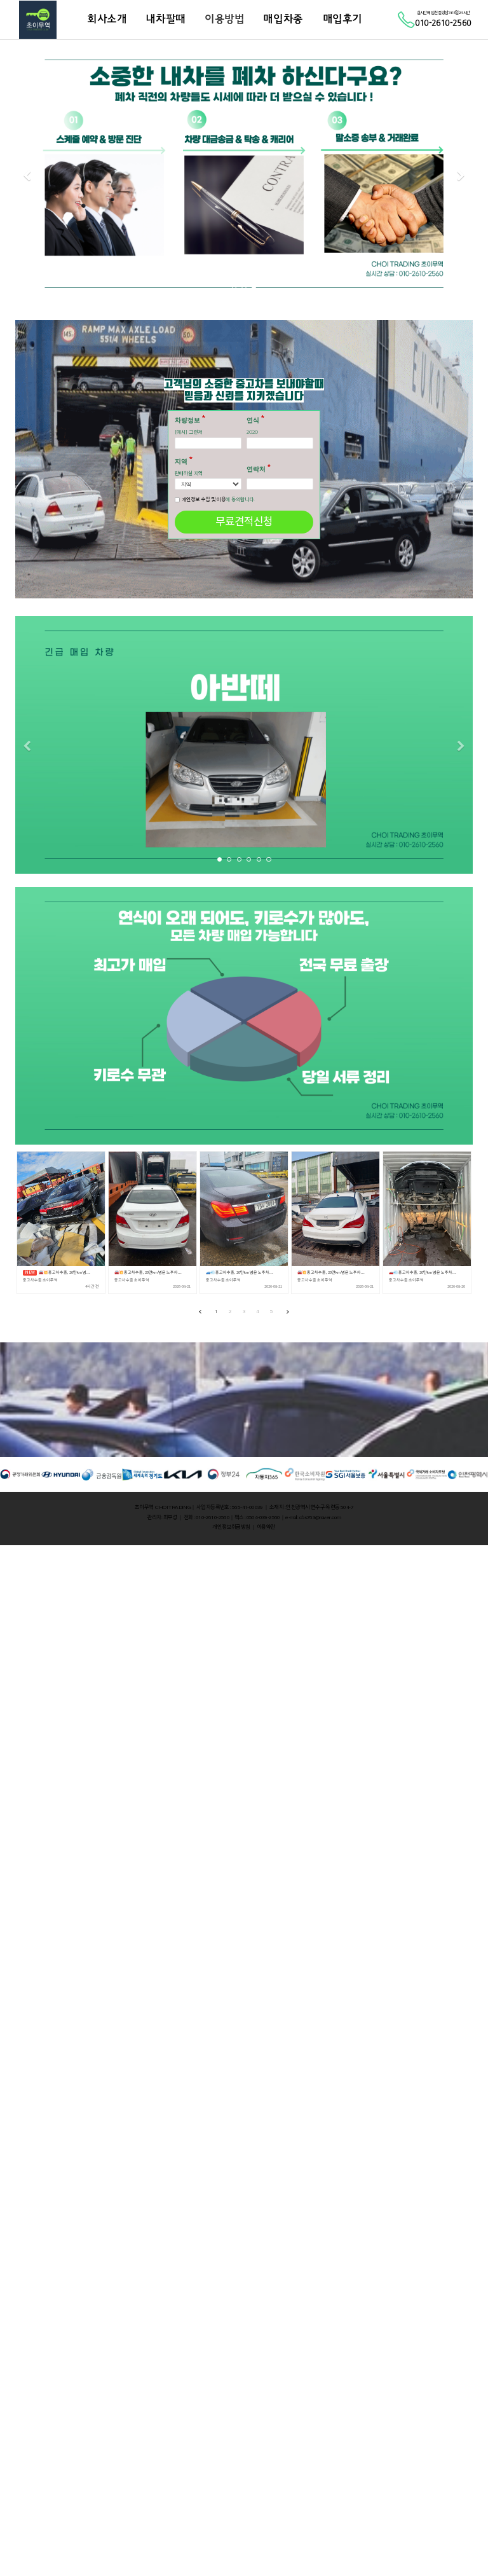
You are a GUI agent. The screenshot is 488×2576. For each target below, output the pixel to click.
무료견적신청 (244, 521)
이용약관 (266, 1527)
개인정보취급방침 (231, 1527)
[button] (27, 176)
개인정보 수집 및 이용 (204, 499)
